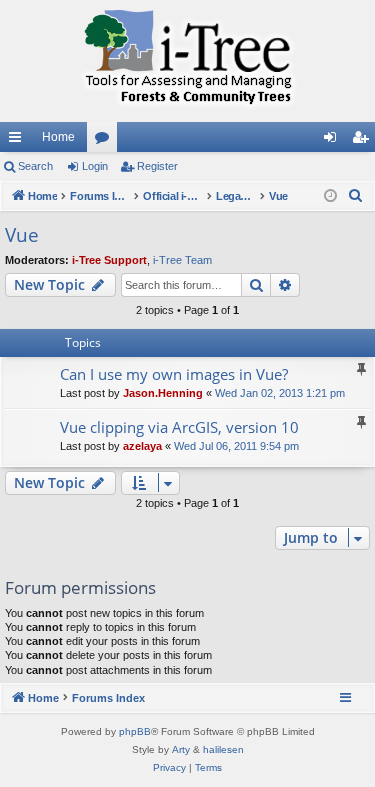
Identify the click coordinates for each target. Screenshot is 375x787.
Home (58, 137)
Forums (106, 141)
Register (157, 166)
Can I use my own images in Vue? (174, 374)
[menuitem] (356, 196)
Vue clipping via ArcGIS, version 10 (179, 427)
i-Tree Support (109, 260)
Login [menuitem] (334, 141)
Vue (22, 235)
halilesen (223, 749)
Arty (181, 749)
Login (95, 166)
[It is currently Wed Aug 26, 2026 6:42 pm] (330, 196)
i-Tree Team (182, 260)
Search (35, 166)
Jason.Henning (163, 393)
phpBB (135, 731)
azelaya (142, 446)
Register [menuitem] (364, 141)
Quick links (19, 141)
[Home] (187, 61)
